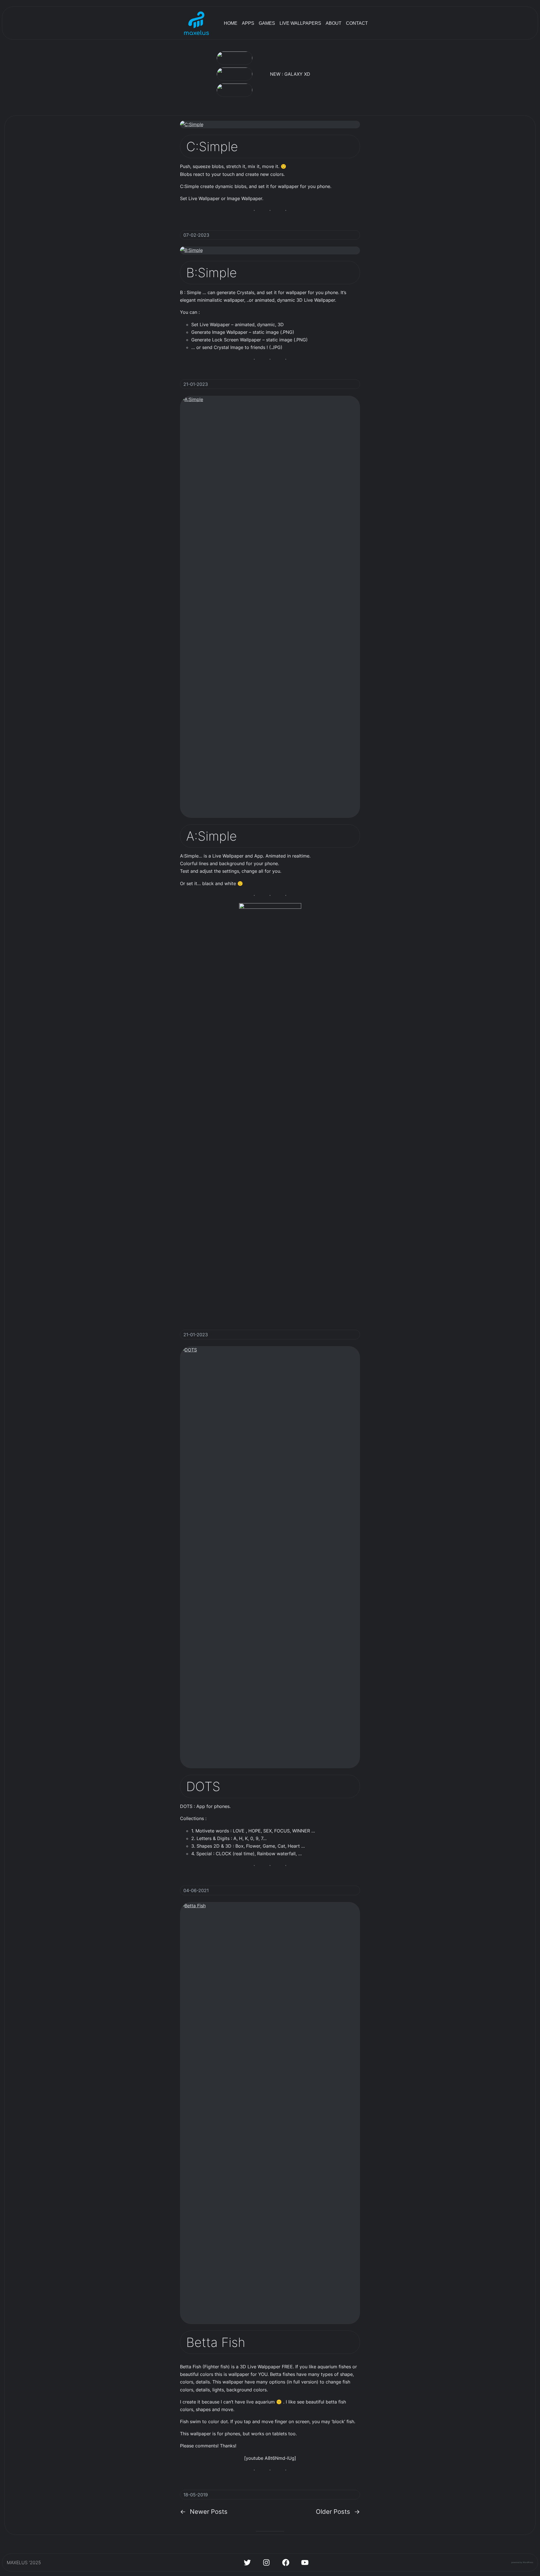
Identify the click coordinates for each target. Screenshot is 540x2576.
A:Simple (211, 836)
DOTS (203, 1786)
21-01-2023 (196, 384)
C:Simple (212, 146)
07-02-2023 (196, 235)
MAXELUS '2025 (24, 2562)
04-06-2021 (196, 1890)
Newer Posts (204, 2511)
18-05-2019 (196, 2495)
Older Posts (338, 2511)
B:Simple (211, 273)
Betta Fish (216, 2342)
